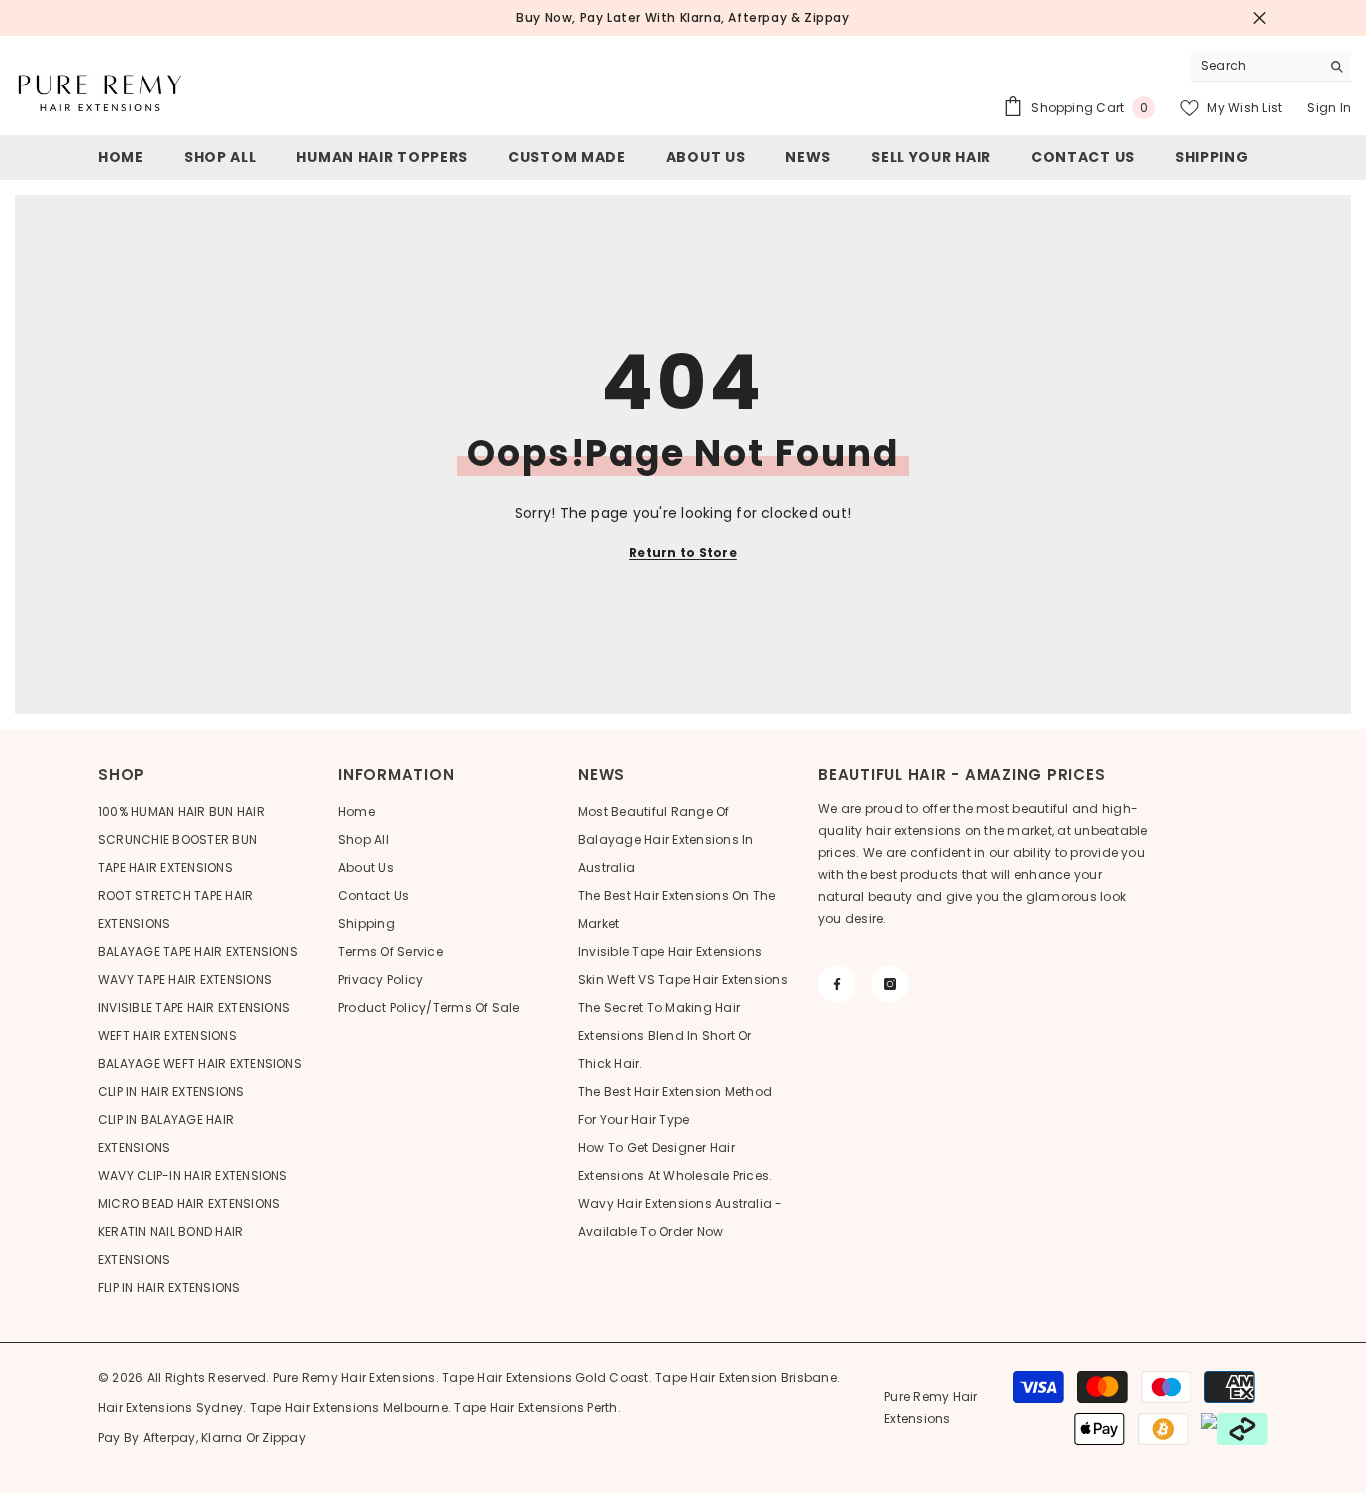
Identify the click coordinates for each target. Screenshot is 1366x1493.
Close (1259, 18)
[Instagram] (890, 984)
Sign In (1329, 107)
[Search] (1271, 66)
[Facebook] (837, 984)
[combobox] (1255, 66)
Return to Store (683, 552)
